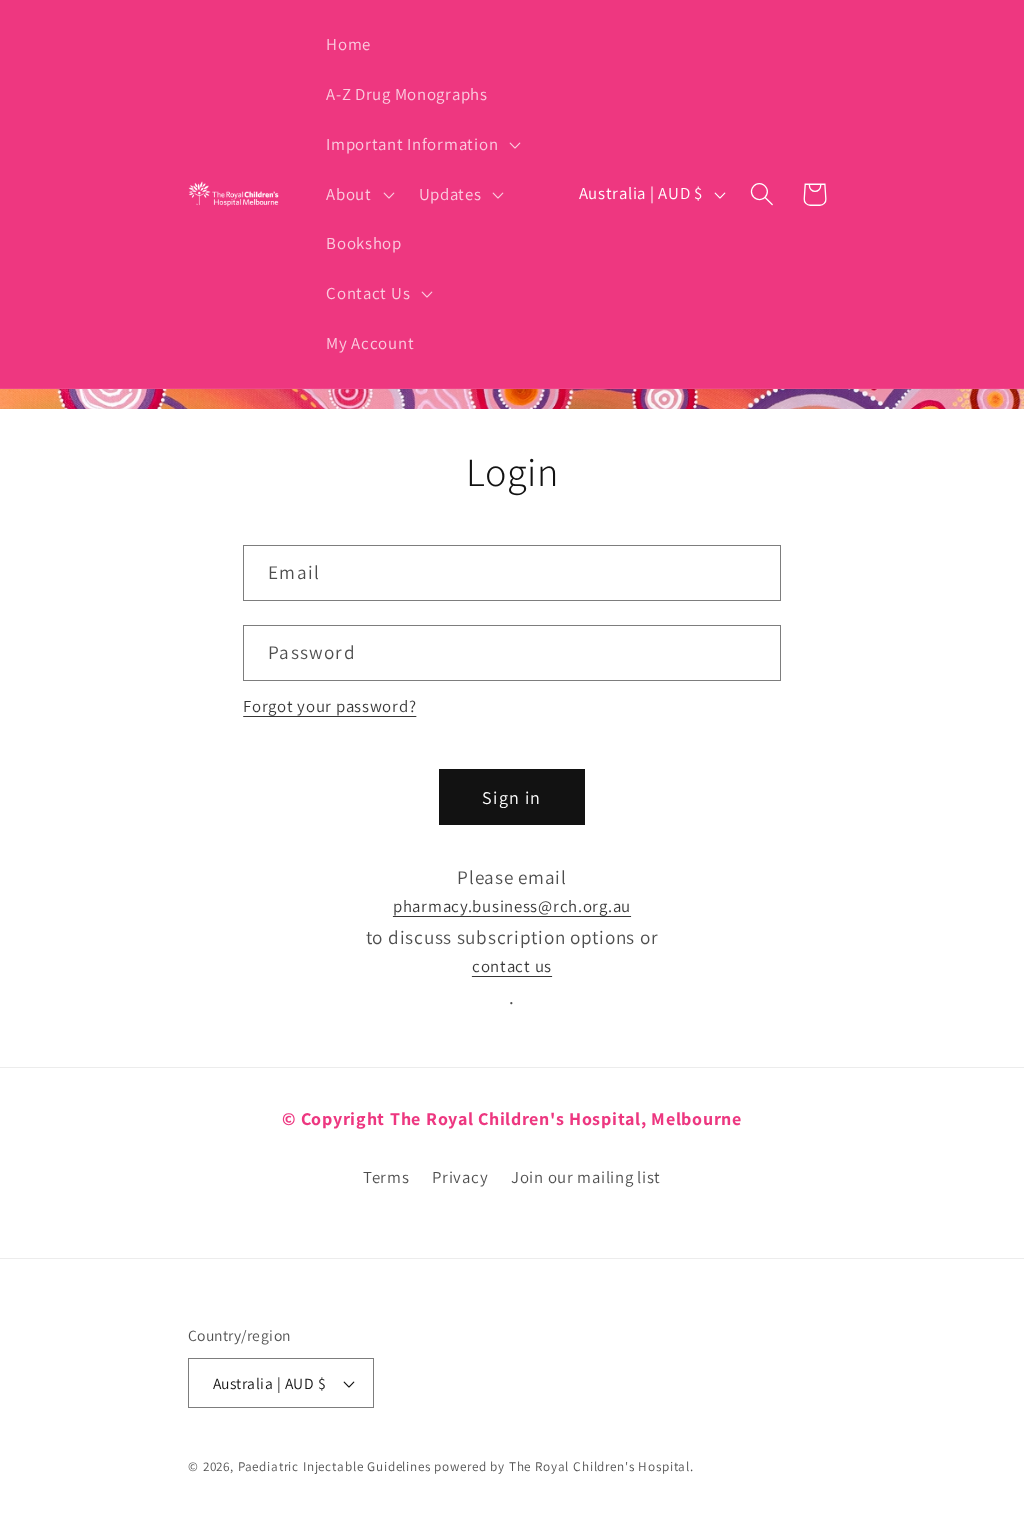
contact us (512, 966)
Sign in (511, 797)
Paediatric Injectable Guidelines (334, 1466)
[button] (421, 145)
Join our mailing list (586, 1177)
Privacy (460, 1177)
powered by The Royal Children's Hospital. (563, 1466)
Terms (386, 1177)
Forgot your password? (329, 706)
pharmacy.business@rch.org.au (512, 906)
